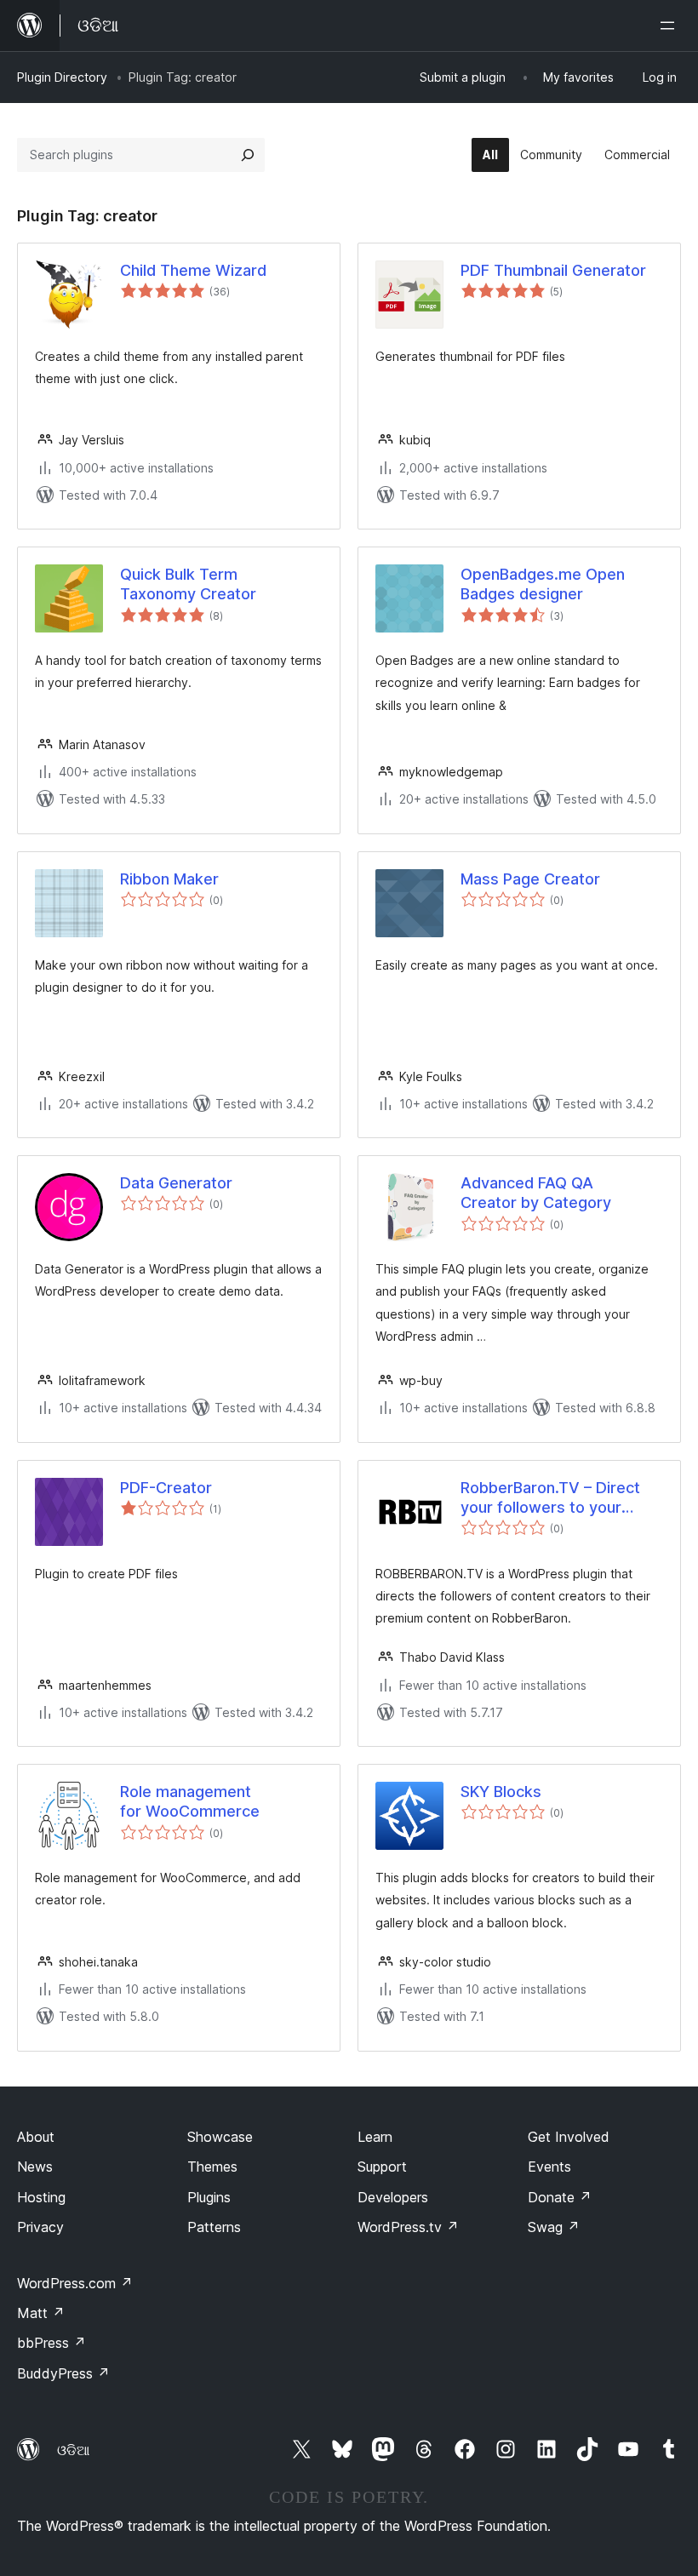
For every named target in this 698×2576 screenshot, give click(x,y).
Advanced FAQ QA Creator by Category (536, 1193)
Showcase (220, 2137)
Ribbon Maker (169, 879)
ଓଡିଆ (73, 2450)
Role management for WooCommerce (190, 1801)
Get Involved (569, 2137)
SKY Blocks (501, 1792)
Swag (554, 2227)
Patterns (214, 2227)
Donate (560, 2197)
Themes (212, 2167)
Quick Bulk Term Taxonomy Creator (188, 584)
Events (549, 2167)
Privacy (40, 2227)
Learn (375, 2137)
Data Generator (176, 1183)
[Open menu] (671, 26)
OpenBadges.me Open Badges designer (543, 584)
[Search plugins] (248, 155)
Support (382, 2167)
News (35, 2167)
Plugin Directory (62, 77)
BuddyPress (63, 2373)
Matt (41, 2313)
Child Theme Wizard (193, 270)
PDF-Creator (166, 1488)
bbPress (51, 2343)
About (36, 2137)
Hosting (41, 2197)
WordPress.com (75, 2283)
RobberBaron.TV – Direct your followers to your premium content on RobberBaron (550, 1498)
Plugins (209, 2197)
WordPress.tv (408, 2227)
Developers (393, 2197)
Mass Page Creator (530, 879)
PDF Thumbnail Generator (553, 270)
